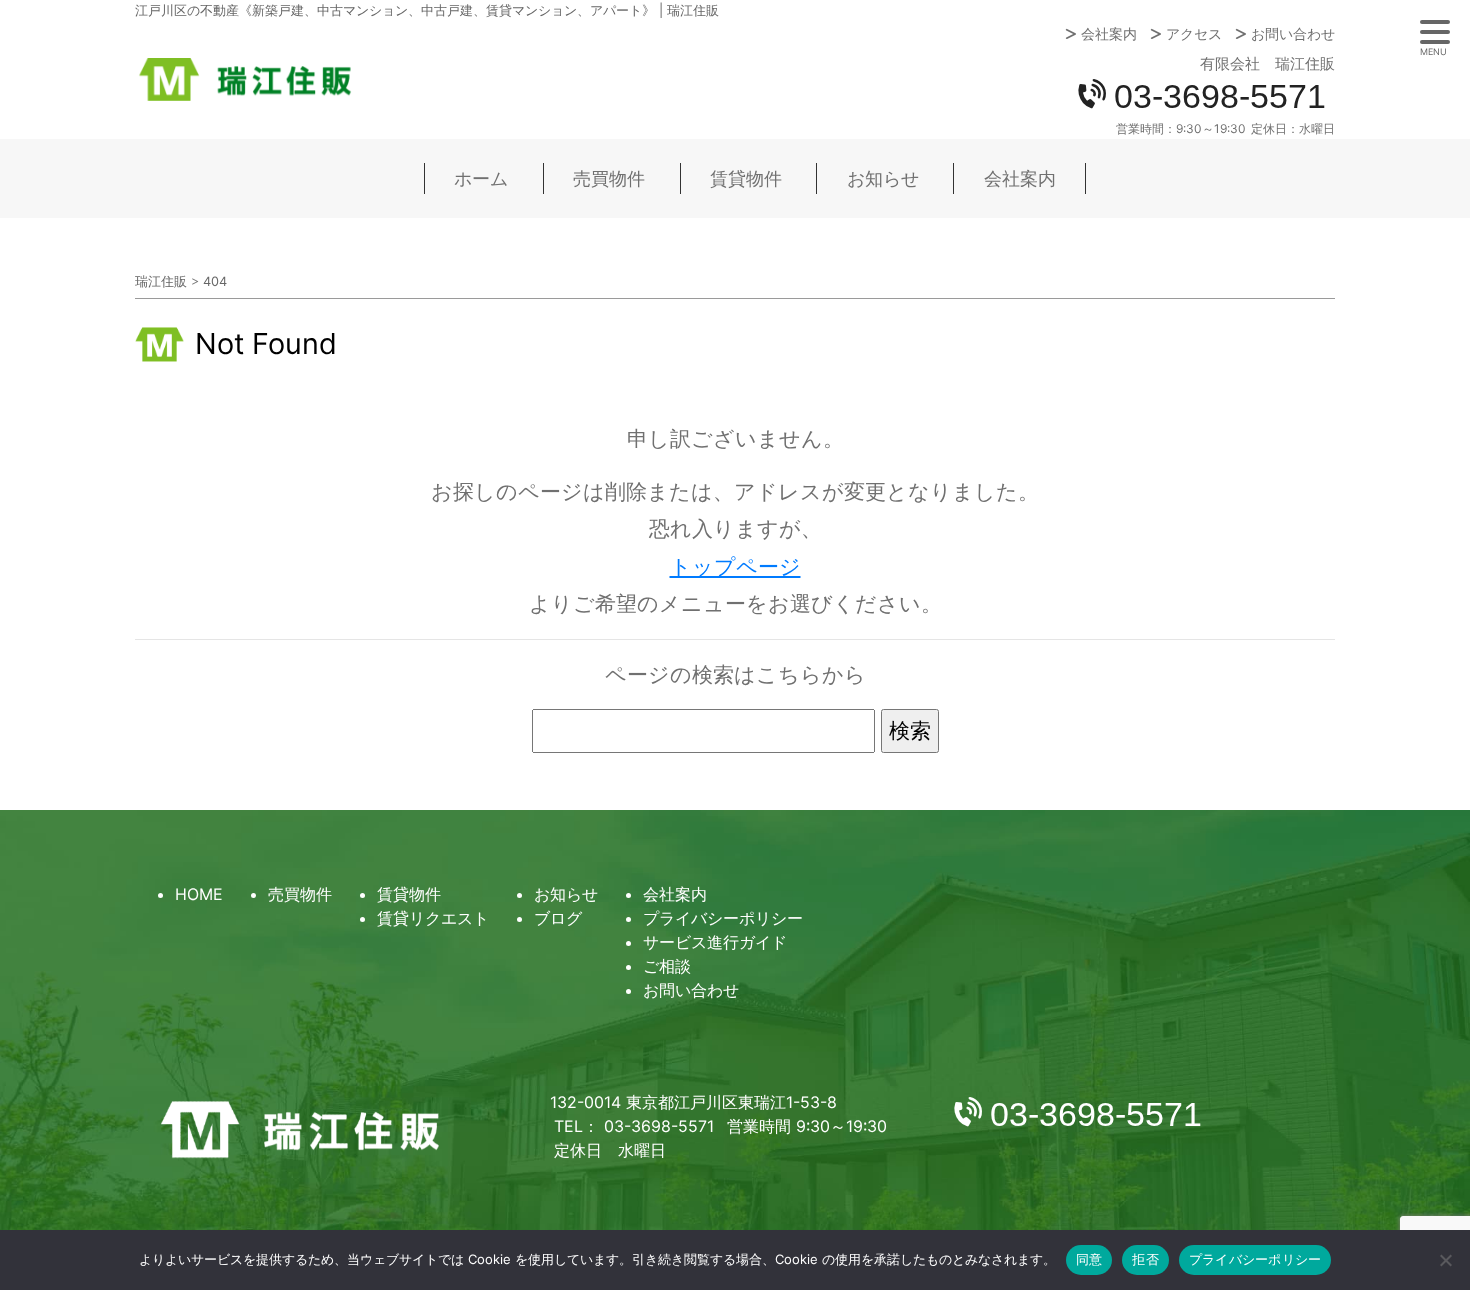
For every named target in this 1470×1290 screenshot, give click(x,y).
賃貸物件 (746, 178)
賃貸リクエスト (433, 918)
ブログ (558, 918)
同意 (1089, 1259)
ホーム (481, 178)
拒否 (1145, 1259)
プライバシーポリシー (723, 918)
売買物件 (609, 178)
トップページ (735, 566)
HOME (199, 894)
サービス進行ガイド (715, 942)
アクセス (1194, 34)
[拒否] (1445, 1260)
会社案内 (1109, 34)
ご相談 (667, 966)
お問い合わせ (1293, 34)
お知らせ (883, 178)
